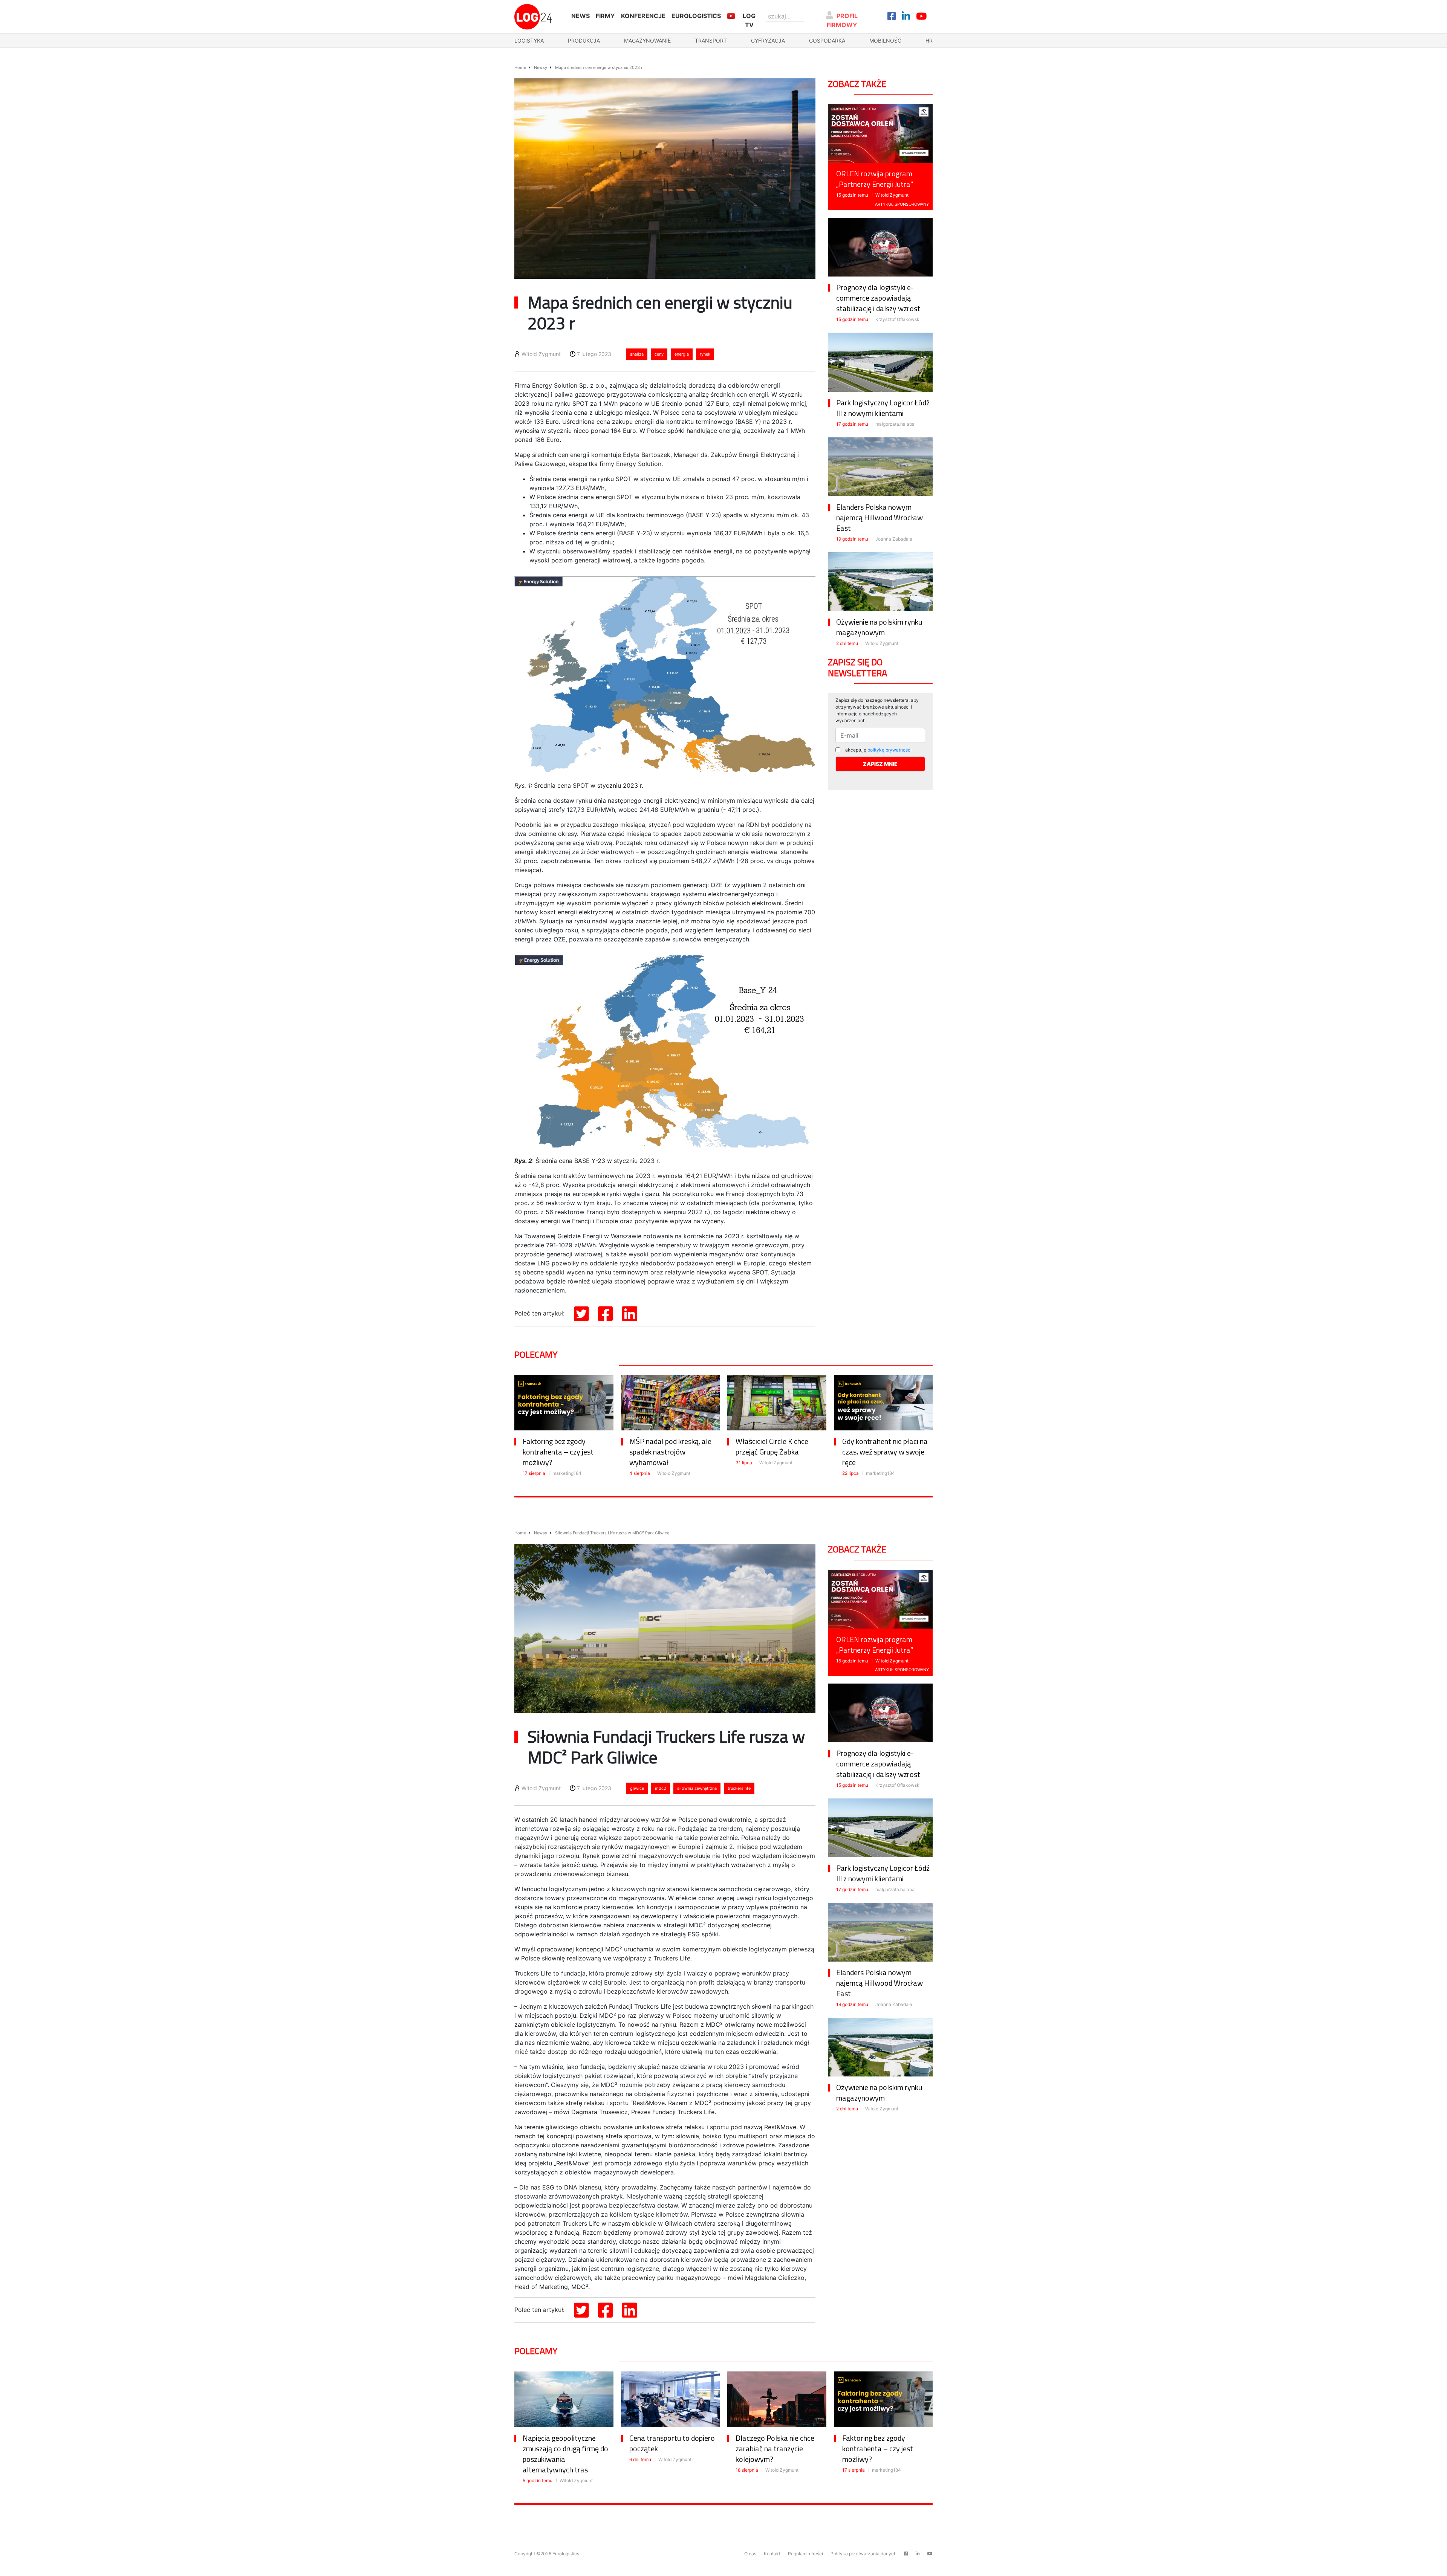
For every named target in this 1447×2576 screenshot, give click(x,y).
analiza (637, 354)
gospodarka (827, 40)
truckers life (739, 1788)
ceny (659, 354)
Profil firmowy (842, 20)
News (580, 16)
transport (711, 40)
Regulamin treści (805, 2554)
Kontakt (772, 2554)
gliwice (637, 1788)
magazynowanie (647, 40)
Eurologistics (696, 16)
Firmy (605, 16)
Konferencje (643, 16)
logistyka (529, 40)
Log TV (749, 20)
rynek (705, 354)
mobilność (885, 40)
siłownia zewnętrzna (697, 1788)
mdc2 (661, 1788)
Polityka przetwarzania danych (863, 2554)
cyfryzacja (768, 40)
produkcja (584, 40)
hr (929, 40)
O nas (750, 2554)
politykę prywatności (889, 750)
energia (682, 354)
